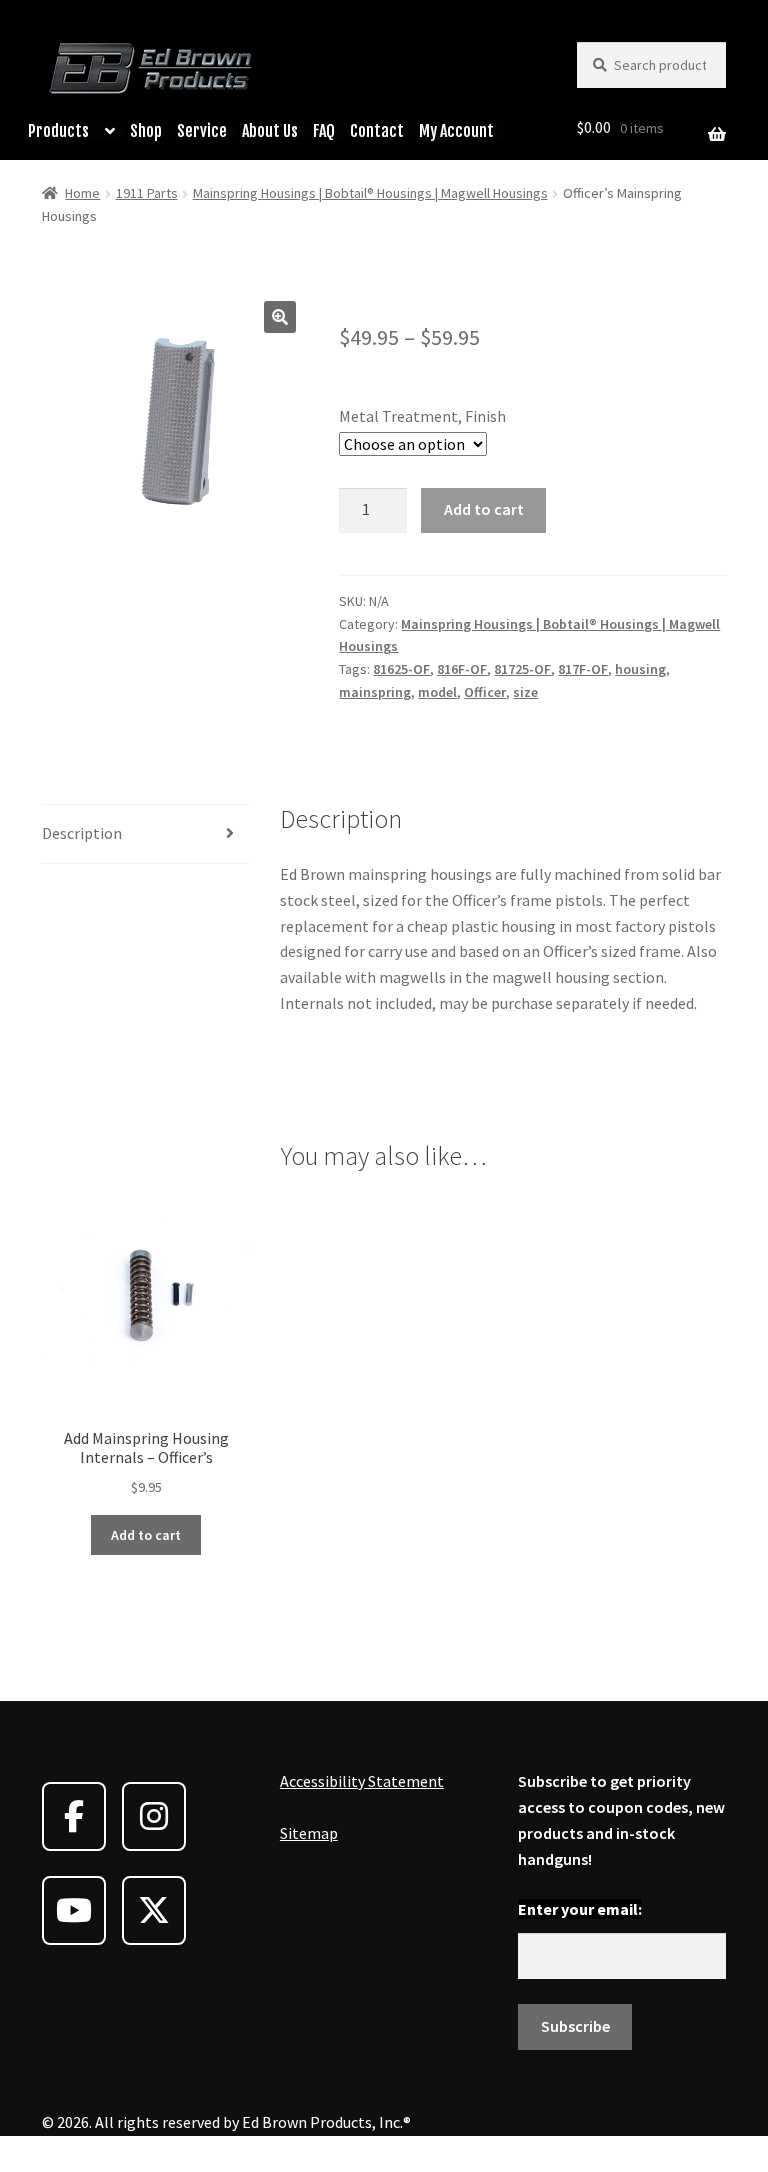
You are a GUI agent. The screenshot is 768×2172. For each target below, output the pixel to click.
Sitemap (309, 1833)
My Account (456, 131)
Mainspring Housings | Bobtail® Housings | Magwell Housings (370, 193)
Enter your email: (580, 1909)
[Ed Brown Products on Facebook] (74, 1816)
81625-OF (401, 669)
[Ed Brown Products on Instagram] (154, 1816)
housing (640, 669)
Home (82, 193)
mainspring (375, 692)
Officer (485, 692)
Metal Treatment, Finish (422, 416)
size (525, 692)
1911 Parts (147, 193)
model (437, 692)
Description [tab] (82, 833)
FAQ (324, 131)
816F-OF (462, 669)
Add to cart (484, 509)
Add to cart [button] (146, 1535)
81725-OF (522, 669)
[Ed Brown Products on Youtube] (74, 1910)
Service (202, 131)
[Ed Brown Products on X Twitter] (154, 1910)
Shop (146, 131)
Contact (377, 131)
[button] (280, 317)
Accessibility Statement (362, 1781)
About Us (270, 131)
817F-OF (583, 669)
